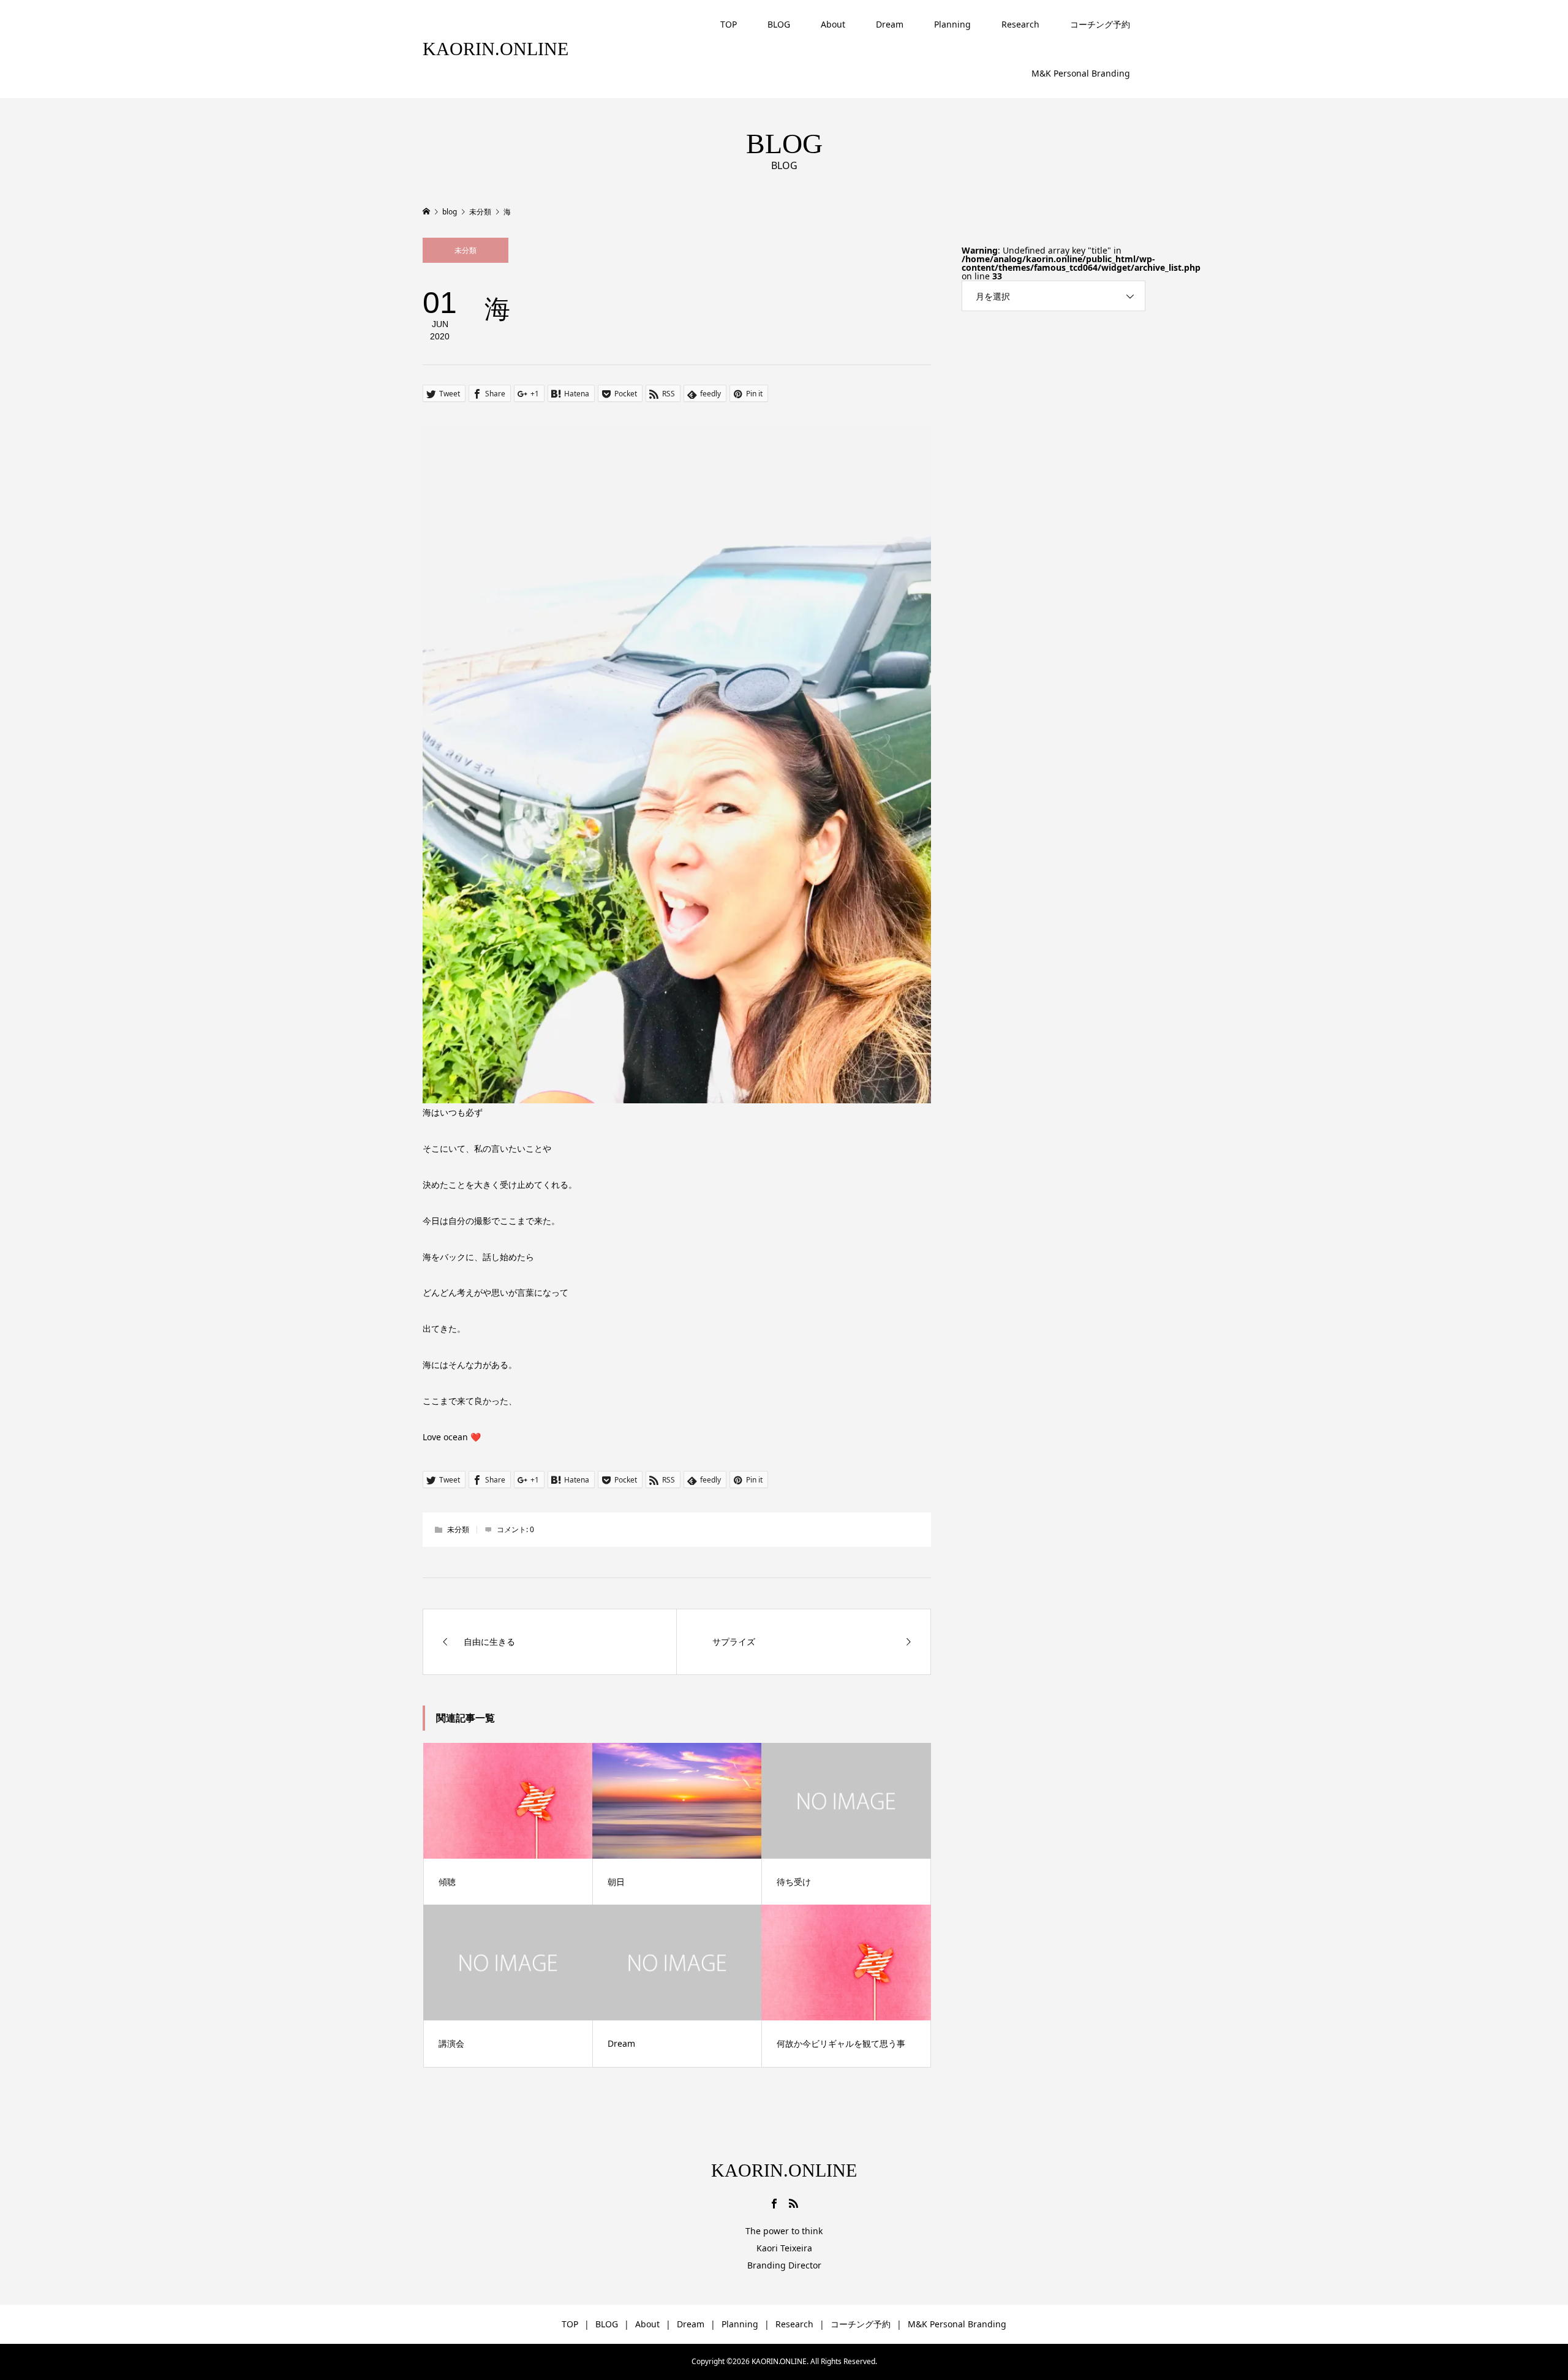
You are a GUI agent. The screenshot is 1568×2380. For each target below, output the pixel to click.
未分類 (466, 250)
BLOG (779, 24)
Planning (952, 24)
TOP (729, 24)
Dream (890, 24)
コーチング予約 (1100, 24)
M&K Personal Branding (1081, 73)
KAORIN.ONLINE (496, 49)
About (833, 24)
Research (1020, 24)
